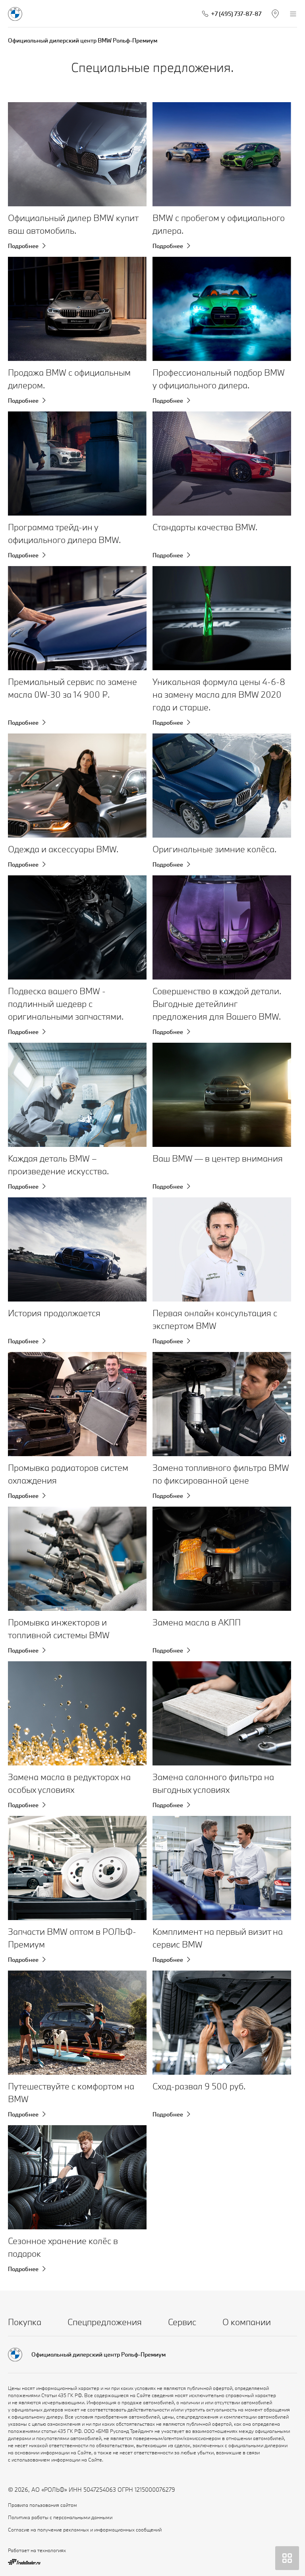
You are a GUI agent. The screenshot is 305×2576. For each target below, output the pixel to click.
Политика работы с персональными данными (60, 2517)
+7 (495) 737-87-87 (236, 14)
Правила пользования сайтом (42, 2505)
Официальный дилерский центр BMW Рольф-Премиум (83, 40)
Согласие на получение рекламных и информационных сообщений (85, 2529)
